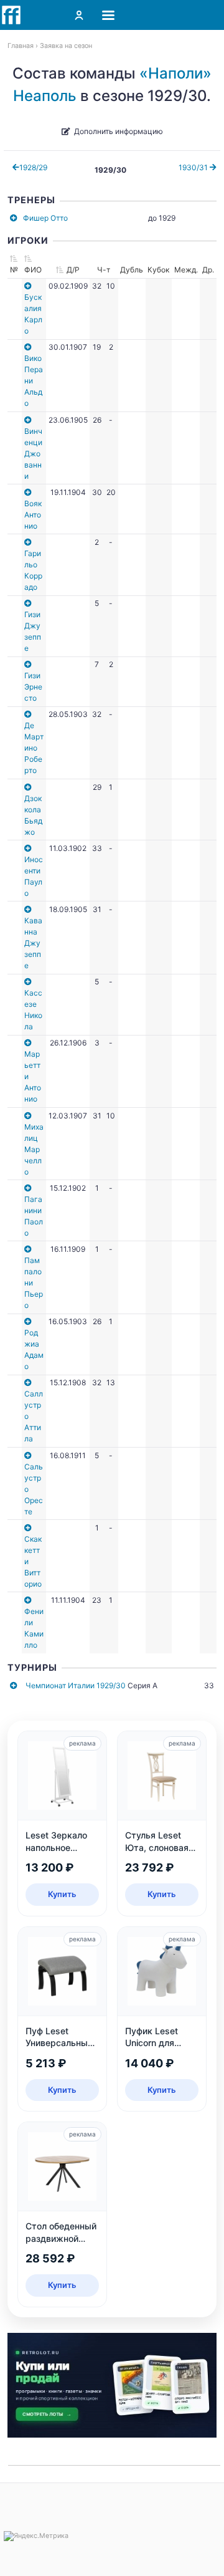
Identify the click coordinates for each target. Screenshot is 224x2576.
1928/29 (33, 167)
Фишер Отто (45, 218)
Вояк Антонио (33, 515)
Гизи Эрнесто (33, 687)
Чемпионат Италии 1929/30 (76, 1685)
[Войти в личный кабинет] (79, 15)
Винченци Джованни (33, 454)
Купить (62, 1894)
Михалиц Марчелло (34, 1149)
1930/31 (194, 167)
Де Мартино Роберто (34, 748)
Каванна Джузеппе (33, 943)
